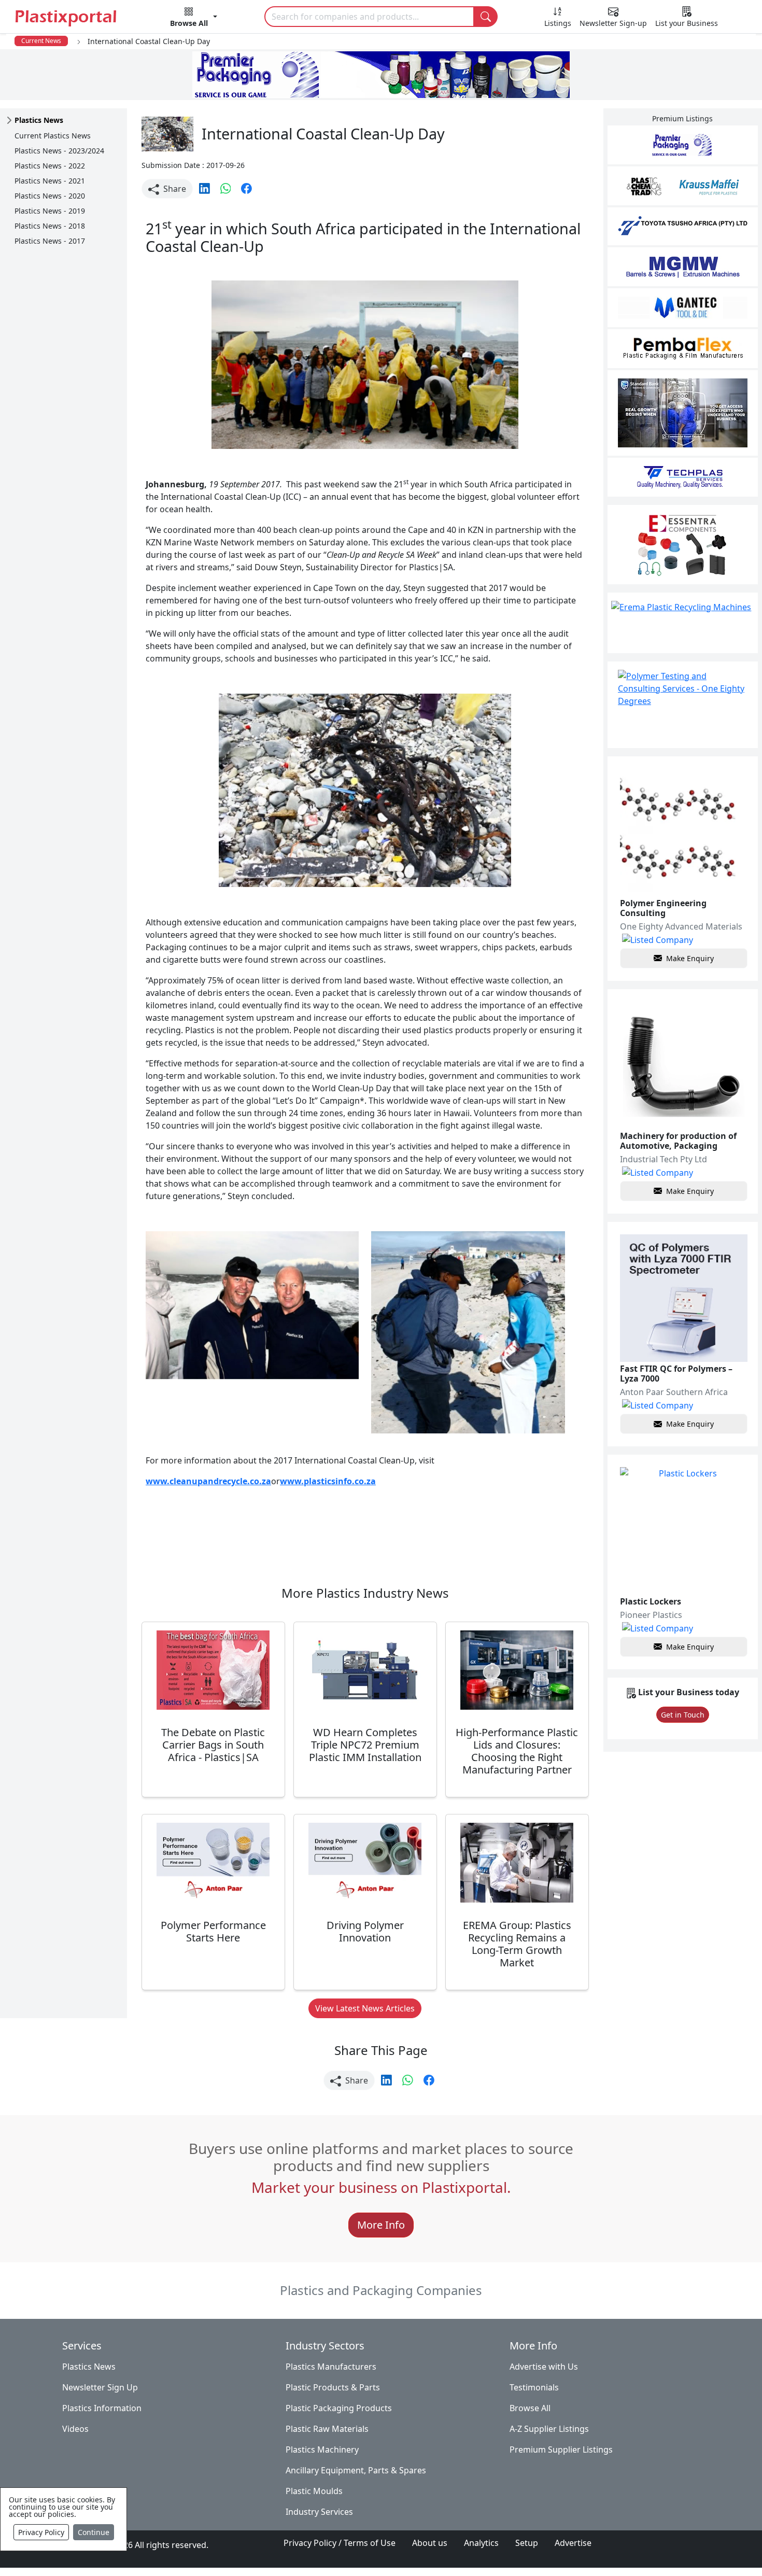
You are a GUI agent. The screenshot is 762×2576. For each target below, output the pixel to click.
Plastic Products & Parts (333, 2387)
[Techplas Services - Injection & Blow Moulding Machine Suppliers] (683, 477)
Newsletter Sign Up (100, 2387)
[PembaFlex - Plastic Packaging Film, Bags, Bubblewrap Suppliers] (683, 349)
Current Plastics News (53, 136)
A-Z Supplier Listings (549, 2429)
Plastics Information (102, 2408)
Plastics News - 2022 (50, 166)
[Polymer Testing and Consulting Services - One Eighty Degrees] (683, 705)
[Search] (486, 17)
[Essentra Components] (683, 545)
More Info (381, 2225)
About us (430, 2543)
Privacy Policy (41, 2532)
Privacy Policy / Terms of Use (340, 2543)
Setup (527, 2543)
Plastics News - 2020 (50, 196)
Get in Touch (683, 1715)
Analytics (481, 2543)
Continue (94, 2532)
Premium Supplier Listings (561, 2450)
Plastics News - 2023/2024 (59, 151)
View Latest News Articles (365, 2008)
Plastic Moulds (314, 2491)
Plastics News (89, 2367)
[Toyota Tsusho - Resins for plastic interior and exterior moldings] (683, 226)
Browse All (530, 2408)
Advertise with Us (544, 2367)
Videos (75, 2429)
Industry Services (319, 2512)
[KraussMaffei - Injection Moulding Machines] (683, 186)
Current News (41, 41)
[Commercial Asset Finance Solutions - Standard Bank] (683, 413)
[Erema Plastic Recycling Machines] (683, 623)
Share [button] (174, 189)
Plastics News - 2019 (50, 211)
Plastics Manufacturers (331, 2367)
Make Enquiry (690, 958)
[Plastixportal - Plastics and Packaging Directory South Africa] (69, 18)
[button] (194, 19)
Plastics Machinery (322, 2450)
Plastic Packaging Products (339, 2408)
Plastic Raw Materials (327, 2429)
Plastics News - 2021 (50, 181)
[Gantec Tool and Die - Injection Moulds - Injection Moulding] (683, 308)
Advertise (573, 2543)
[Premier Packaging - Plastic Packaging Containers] (683, 145)
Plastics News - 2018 (50, 226)
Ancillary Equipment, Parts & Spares (356, 2470)
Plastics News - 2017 (50, 241)
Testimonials (534, 2387)
